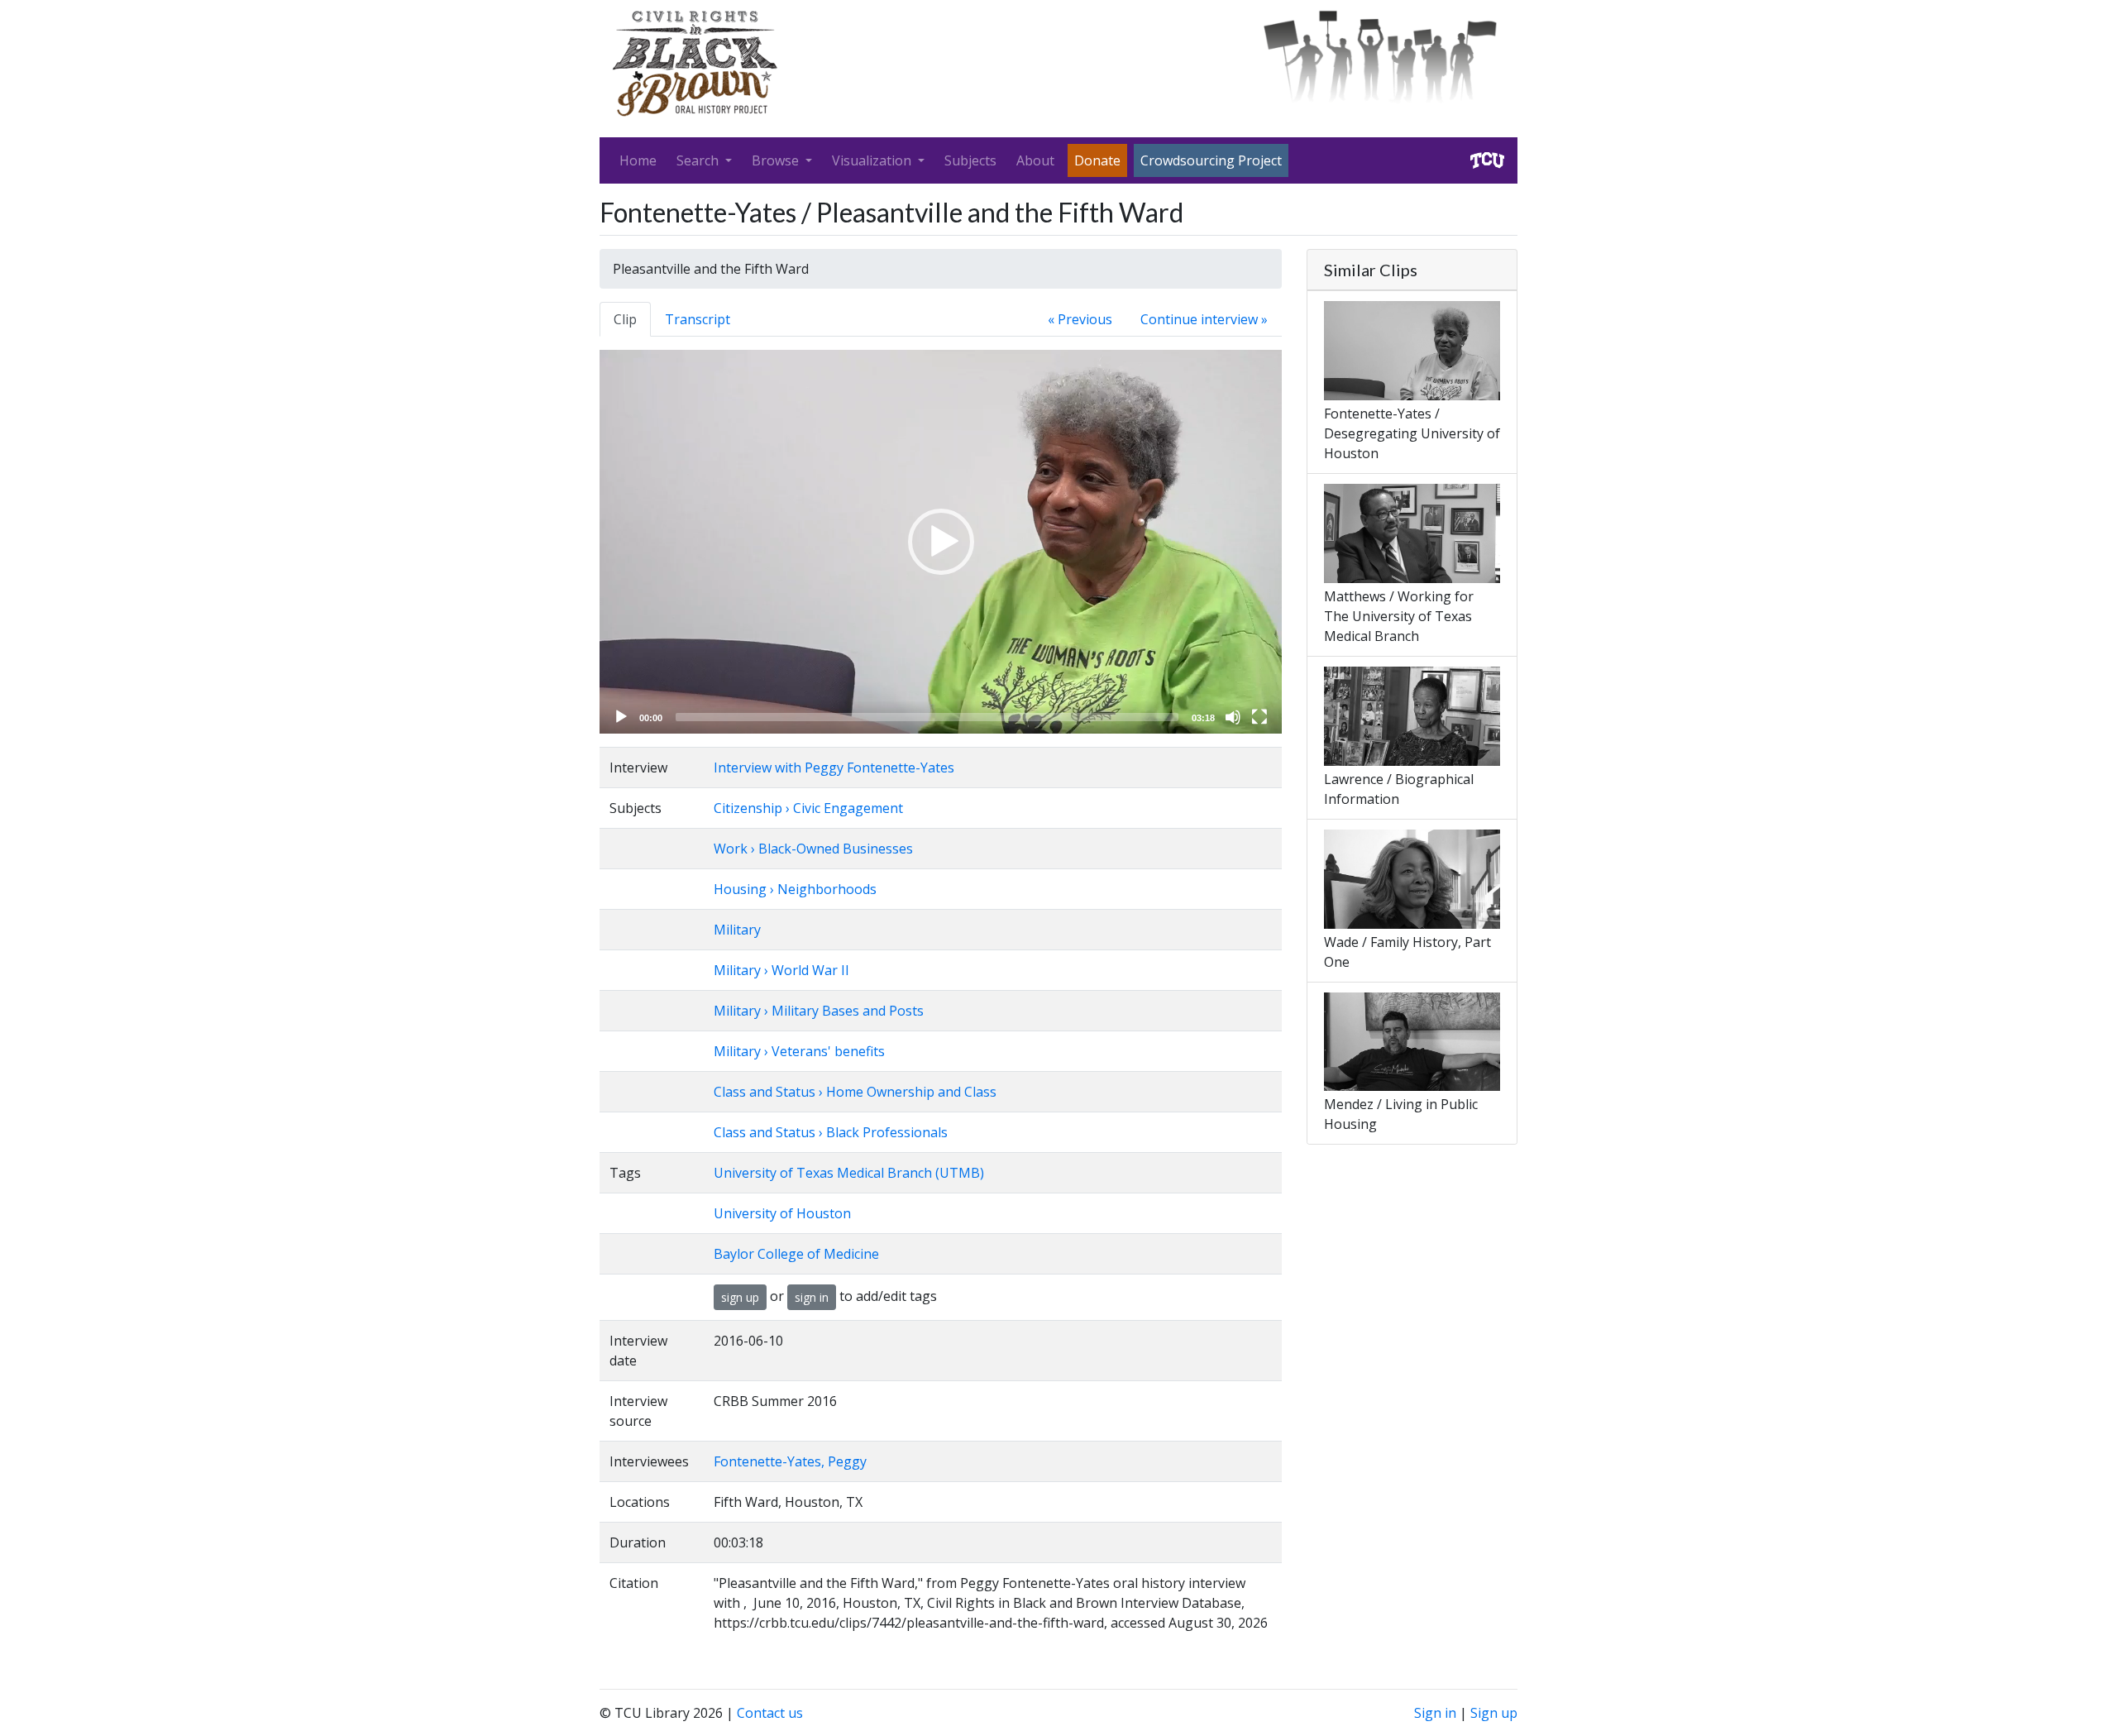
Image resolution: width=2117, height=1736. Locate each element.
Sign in (1435, 1713)
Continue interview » (1204, 319)
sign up (740, 1297)
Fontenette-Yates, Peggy (790, 1461)
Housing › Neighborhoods (795, 889)
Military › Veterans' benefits (799, 1051)
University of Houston (782, 1213)
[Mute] (1233, 717)
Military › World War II (781, 970)
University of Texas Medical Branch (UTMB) (849, 1173)
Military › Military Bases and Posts (819, 1011)
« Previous (1080, 319)
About (1035, 160)
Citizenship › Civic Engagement (808, 808)
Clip (625, 319)
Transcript (698, 319)
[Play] (621, 717)
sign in (812, 1297)
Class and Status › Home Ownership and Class (855, 1092)
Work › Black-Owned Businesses (813, 849)
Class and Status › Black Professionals (831, 1132)
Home (638, 160)
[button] (941, 542)
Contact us (770, 1713)
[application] (941, 542)
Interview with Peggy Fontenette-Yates (834, 768)
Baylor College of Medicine (796, 1254)
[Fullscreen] (1259, 717)
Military (737, 930)
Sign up (1494, 1713)
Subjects (970, 160)
